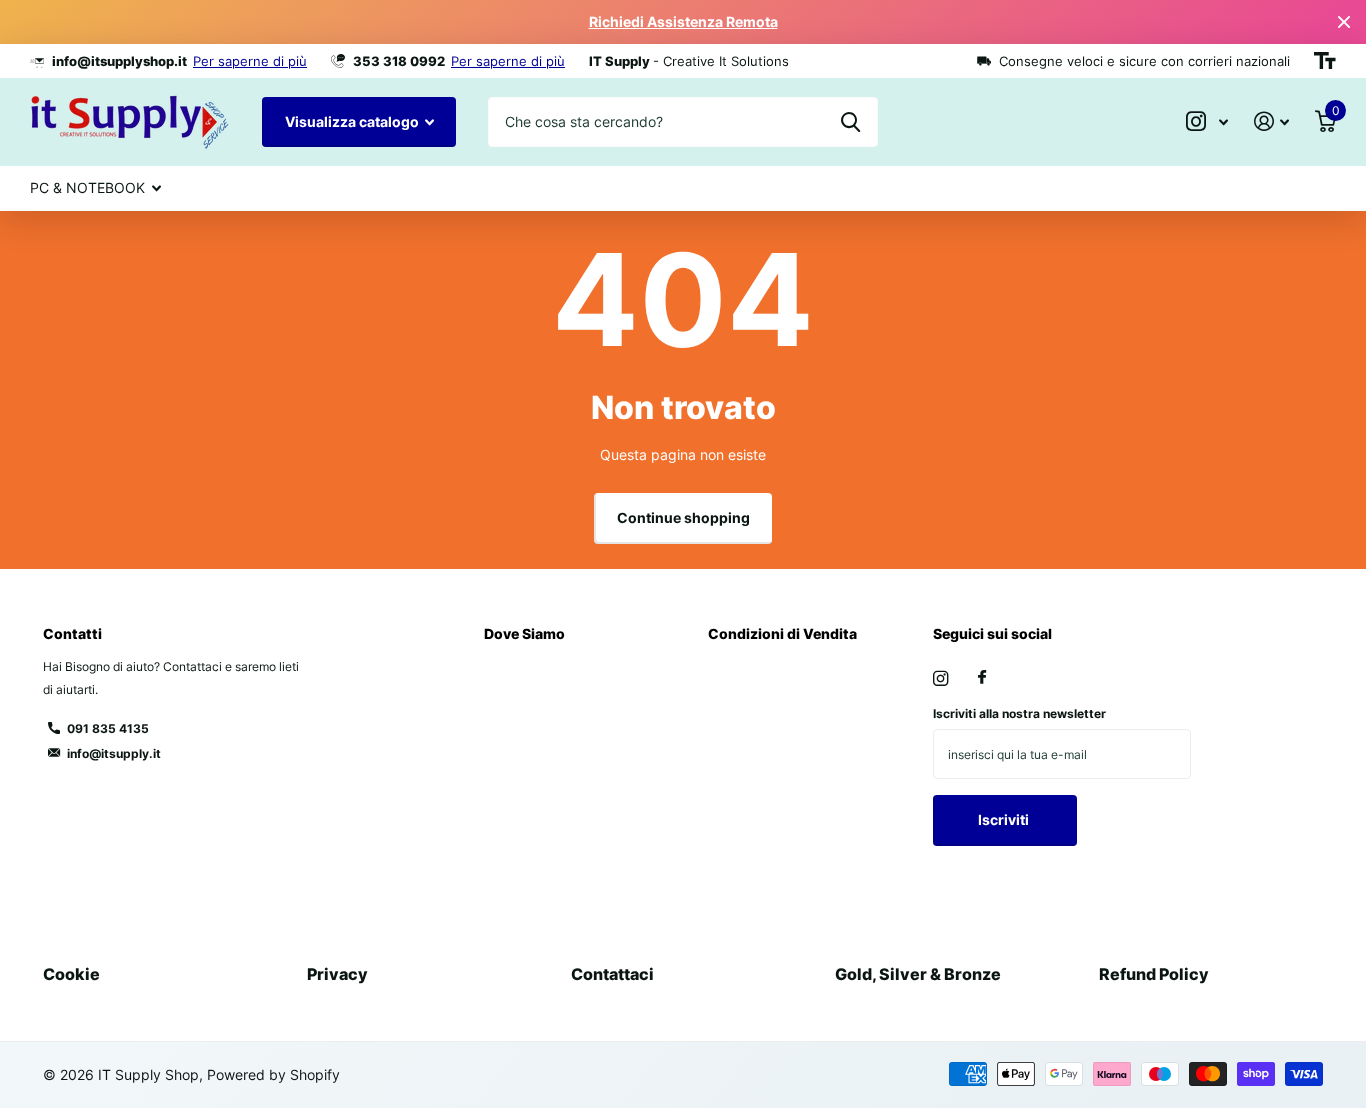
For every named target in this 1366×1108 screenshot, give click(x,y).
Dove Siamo (524, 633)
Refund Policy (1154, 974)
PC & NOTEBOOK (87, 187)
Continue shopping (683, 517)
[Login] (1271, 121)
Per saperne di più (250, 61)
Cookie (71, 974)
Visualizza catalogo (353, 121)
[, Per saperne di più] (1207, 121)
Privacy (337, 974)
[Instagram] (940, 678)
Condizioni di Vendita (782, 633)
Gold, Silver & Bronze (918, 974)
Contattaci (612, 974)
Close (1344, 22)
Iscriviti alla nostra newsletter (1019, 713)
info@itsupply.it (114, 753)
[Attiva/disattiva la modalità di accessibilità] (1325, 61)
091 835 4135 (108, 728)
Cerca (850, 122)
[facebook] (982, 678)
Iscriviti (1005, 819)
